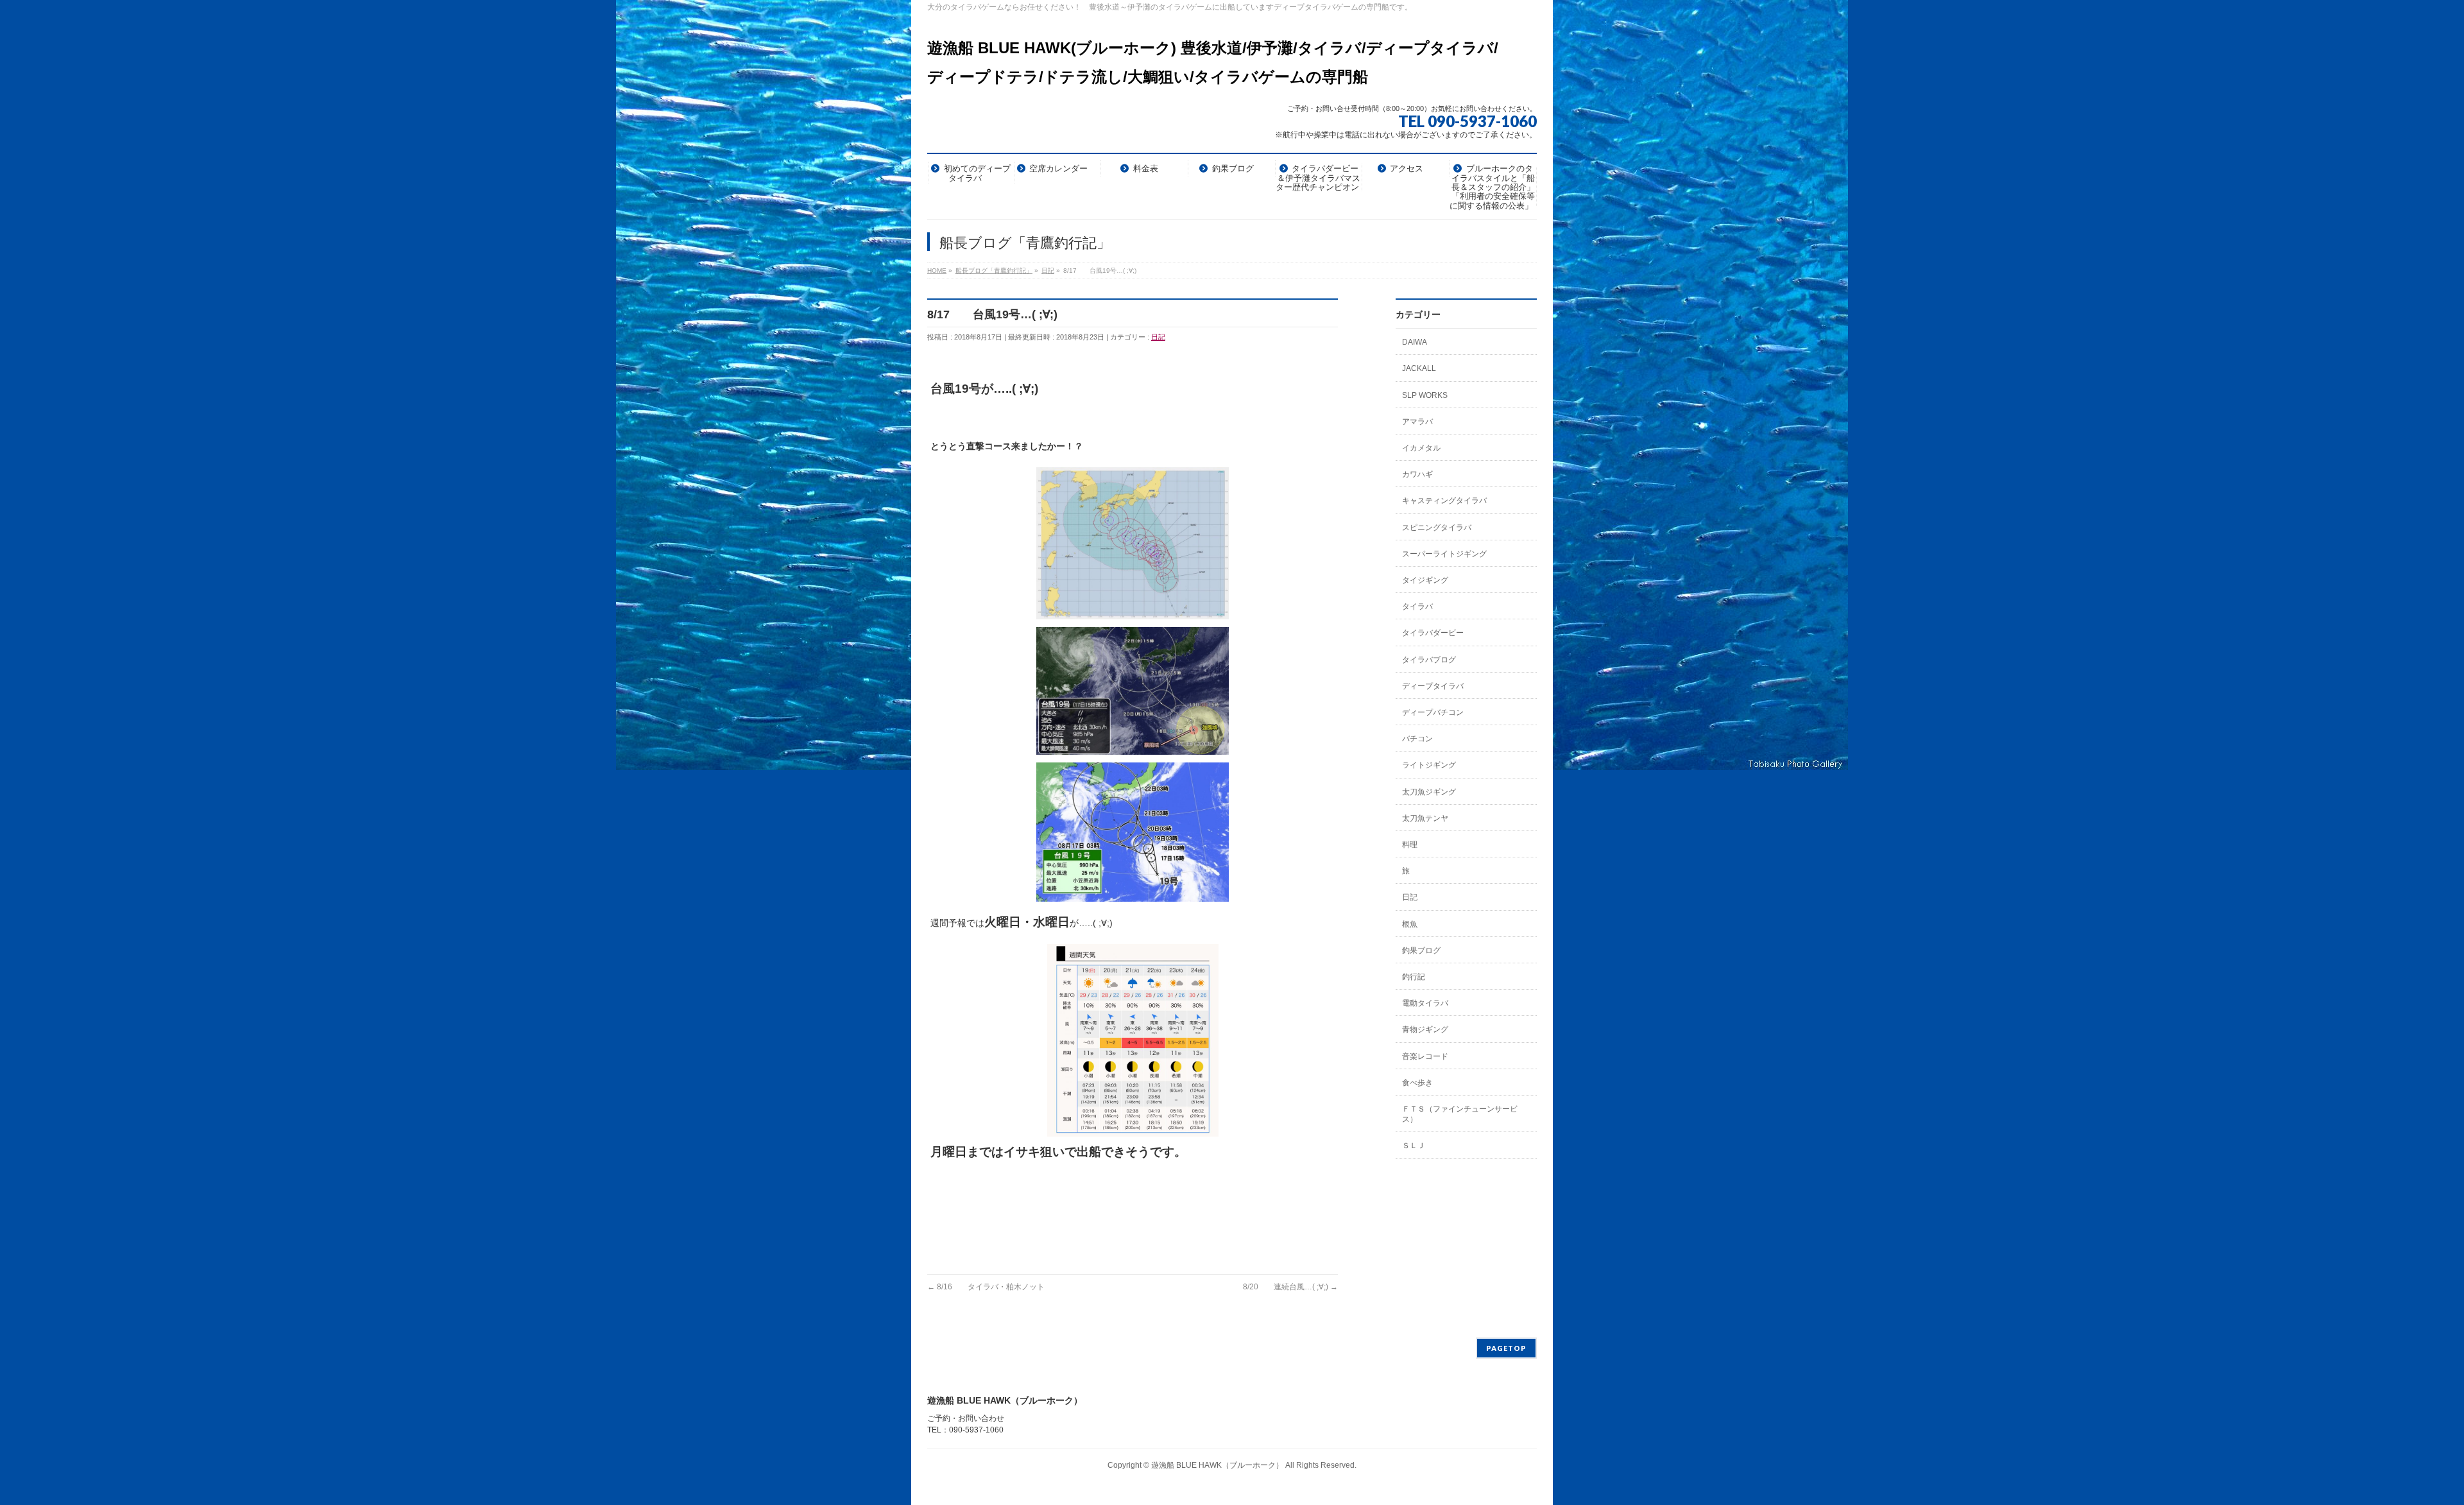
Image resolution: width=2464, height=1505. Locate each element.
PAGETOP (1506, 1348)
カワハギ (1417, 474)
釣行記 (1414, 977)
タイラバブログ (1429, 660)
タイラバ (1417, 606)
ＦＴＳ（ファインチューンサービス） (1460, 1114)
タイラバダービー (1433, 633)
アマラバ (1417, 422)
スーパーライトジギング (1444, 554)
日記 (1158, 337)
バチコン (1417, 739)
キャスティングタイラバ (1444, 501)
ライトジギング (1429, 765)
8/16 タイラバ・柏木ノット (986, 1287)
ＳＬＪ (1414, 1146)
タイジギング (1425, 580)
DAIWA (1415, 342)
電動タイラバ (1425, 1003)
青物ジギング (1425, 1029)
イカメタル (1421, 448)
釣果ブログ (1421, 950)
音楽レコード (1425, 1056)
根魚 (1410, 924)
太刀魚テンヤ (1425, 818)
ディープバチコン (1433, 712)
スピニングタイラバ (1437, 528)
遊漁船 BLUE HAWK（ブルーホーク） (1217, 1465)
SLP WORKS (1425, 395)
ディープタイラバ (1433, 686)
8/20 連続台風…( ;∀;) (1290, 1287)
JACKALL (1419, 368)
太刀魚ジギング (1429, 792)
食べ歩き (1417, 1083)
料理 (1410, 845)
